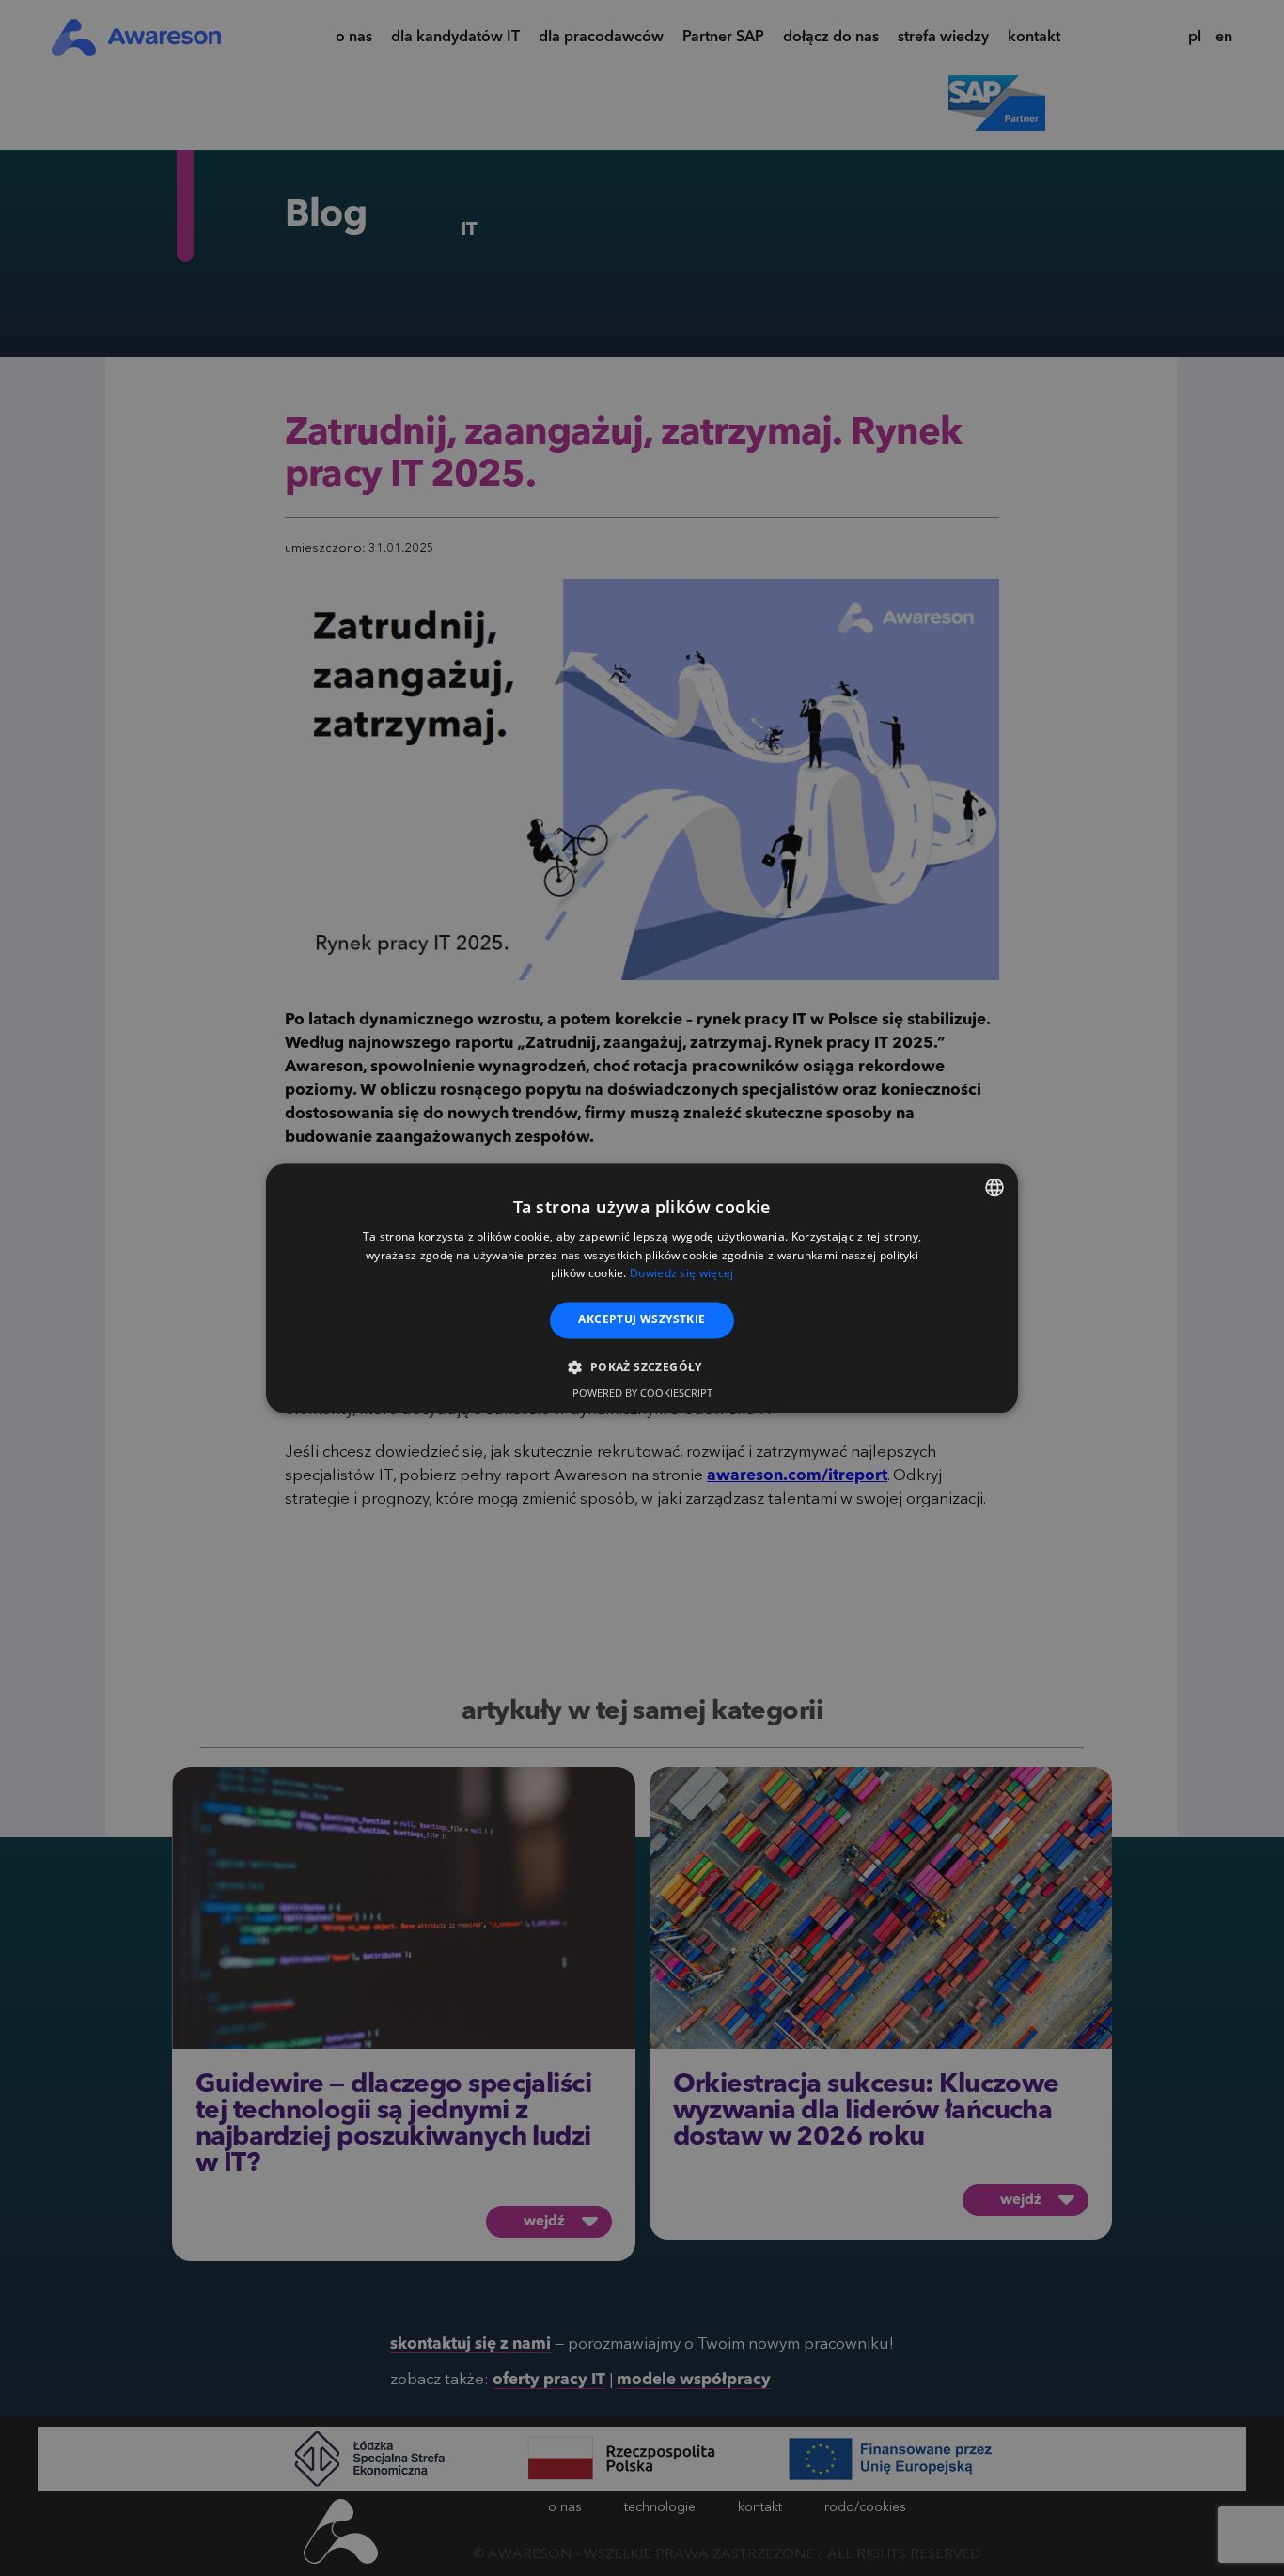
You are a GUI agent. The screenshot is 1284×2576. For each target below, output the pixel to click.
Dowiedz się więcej (681, 1274)
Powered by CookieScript (642, 1392)
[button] (642, 1366)
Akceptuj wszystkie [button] (642, 1320)
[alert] (642, 1288)
